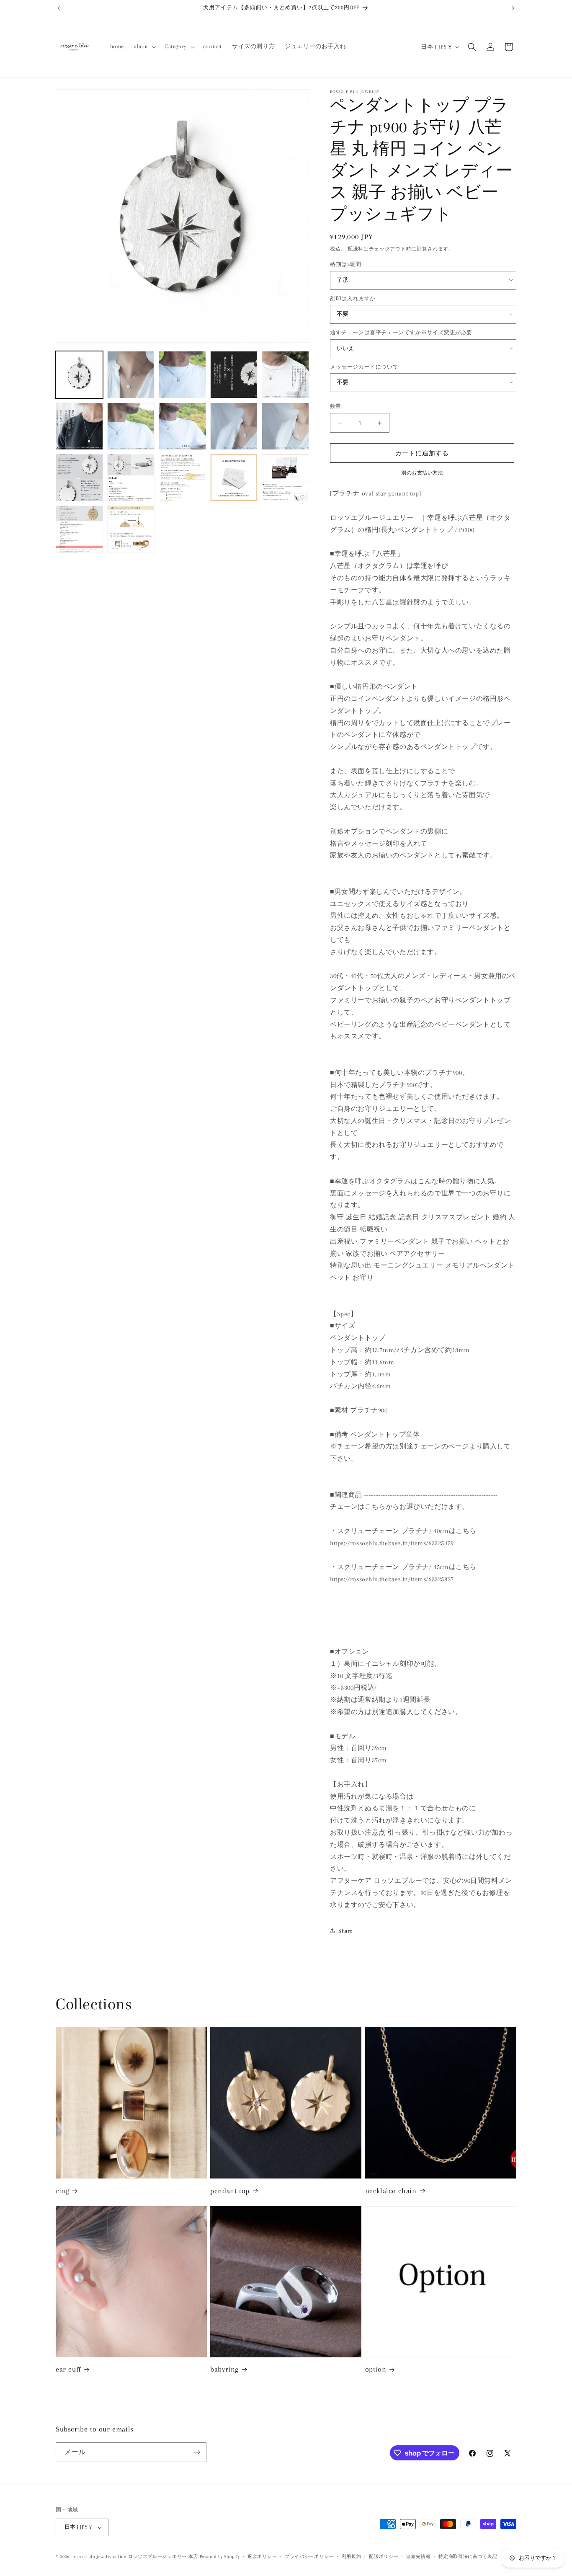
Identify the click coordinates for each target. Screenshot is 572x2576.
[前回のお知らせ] (59, 8)
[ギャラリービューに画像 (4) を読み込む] (234, 375)
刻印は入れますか (353, 299)
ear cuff (68, 2369)
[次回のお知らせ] (513, 8)
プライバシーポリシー (309, 2557)
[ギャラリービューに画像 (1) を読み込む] (79, 375)
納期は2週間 (346, 264)
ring (62, 2191)
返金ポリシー (262, 2557)
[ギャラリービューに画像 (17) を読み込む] (131, 529)
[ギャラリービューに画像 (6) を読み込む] (79, 426)
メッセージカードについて (364, 367)
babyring (224, 2369)
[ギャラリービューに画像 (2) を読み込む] (131, 375)
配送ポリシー (384, 2557)
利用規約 (352, 2557)
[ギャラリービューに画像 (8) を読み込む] (182, 426)
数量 (336, 406)
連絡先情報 (419, 2557)
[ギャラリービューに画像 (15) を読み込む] (285, 478)
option (376, 2369)
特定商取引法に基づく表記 (468, 2557)
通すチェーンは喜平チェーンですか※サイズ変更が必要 (401, 333)
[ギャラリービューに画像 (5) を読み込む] (285, 375)
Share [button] (345, 1931)
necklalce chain (391, 2191)
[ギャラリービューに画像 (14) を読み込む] (234, 478)
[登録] (197, 2452)
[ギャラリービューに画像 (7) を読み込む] (131, 426)
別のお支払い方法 (422, 473)
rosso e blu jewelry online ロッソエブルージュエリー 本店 (135, 2557)
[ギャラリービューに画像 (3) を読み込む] (182, 375)
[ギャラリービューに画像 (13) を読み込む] (182, 478)
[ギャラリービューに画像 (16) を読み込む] (79, 529)
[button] (144, 46)
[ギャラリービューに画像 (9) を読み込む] (234, 426)
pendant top (230, 2191)
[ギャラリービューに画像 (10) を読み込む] (285, 426)
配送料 (356, 249)
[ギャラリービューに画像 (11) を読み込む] (79, 478)
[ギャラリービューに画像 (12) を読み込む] (131, 478)
